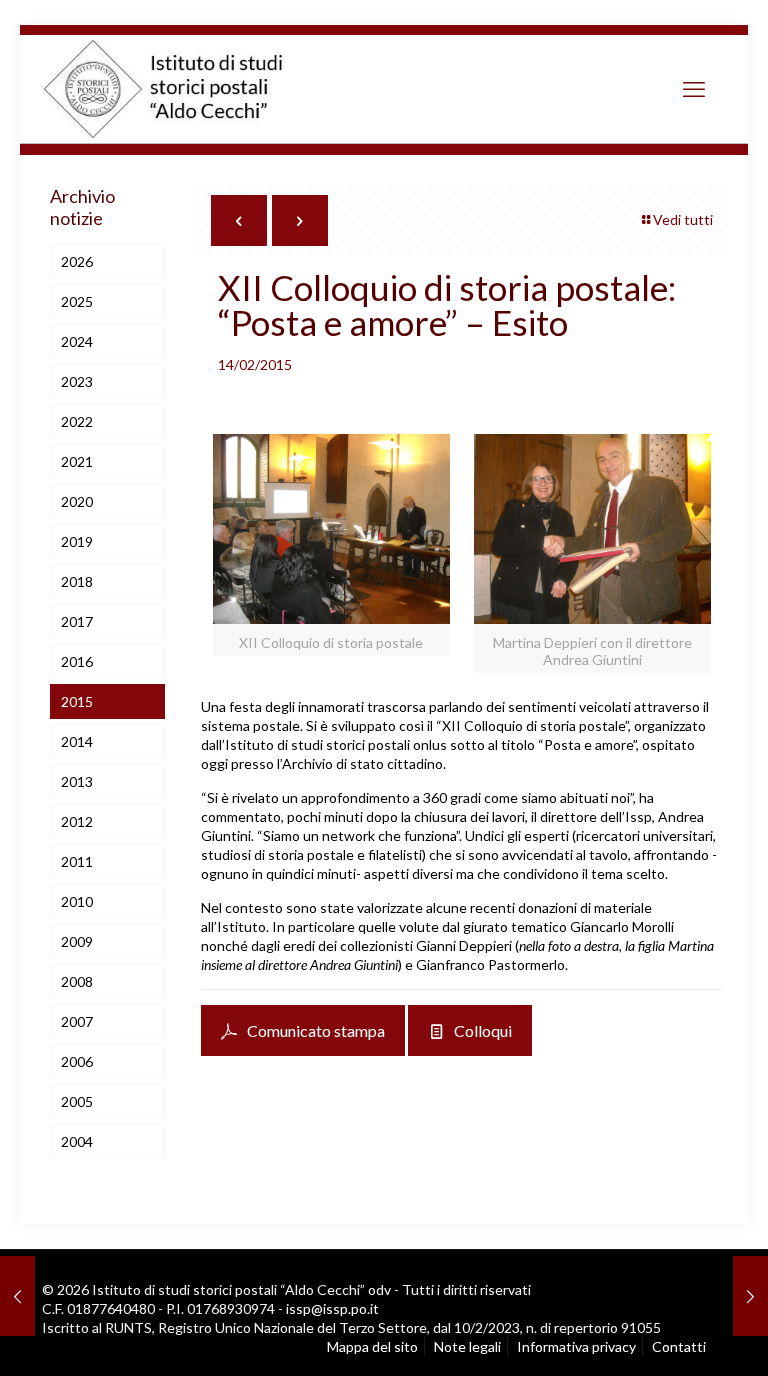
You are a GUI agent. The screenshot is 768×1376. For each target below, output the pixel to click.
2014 (77, 741)
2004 (77, 1141)
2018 (77, 581)
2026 (77, 261)
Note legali (467, 1346)
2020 (77, 501)
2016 (77, 661)
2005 (77, 1101)
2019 (77, 541)
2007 (77, 1021)
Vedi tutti (683, 219)
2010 (77, 901)
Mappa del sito (372, 1346)
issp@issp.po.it (332, 1308)
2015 (77, 701)
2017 (77, 621)
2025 (77, 301)
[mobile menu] (694, 89)
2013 (77, 781)
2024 (77, 341)
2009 (77, 941)
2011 (77, 861)
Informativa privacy (576, 1346)
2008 (77, 981)
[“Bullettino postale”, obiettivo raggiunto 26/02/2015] (750, 1296)
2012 (77, 821)
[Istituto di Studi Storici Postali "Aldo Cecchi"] (184, 89)
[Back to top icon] (668, 1336)
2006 (77, 1061)
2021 (77, 461)
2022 (77, 421)
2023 (77, 381)
